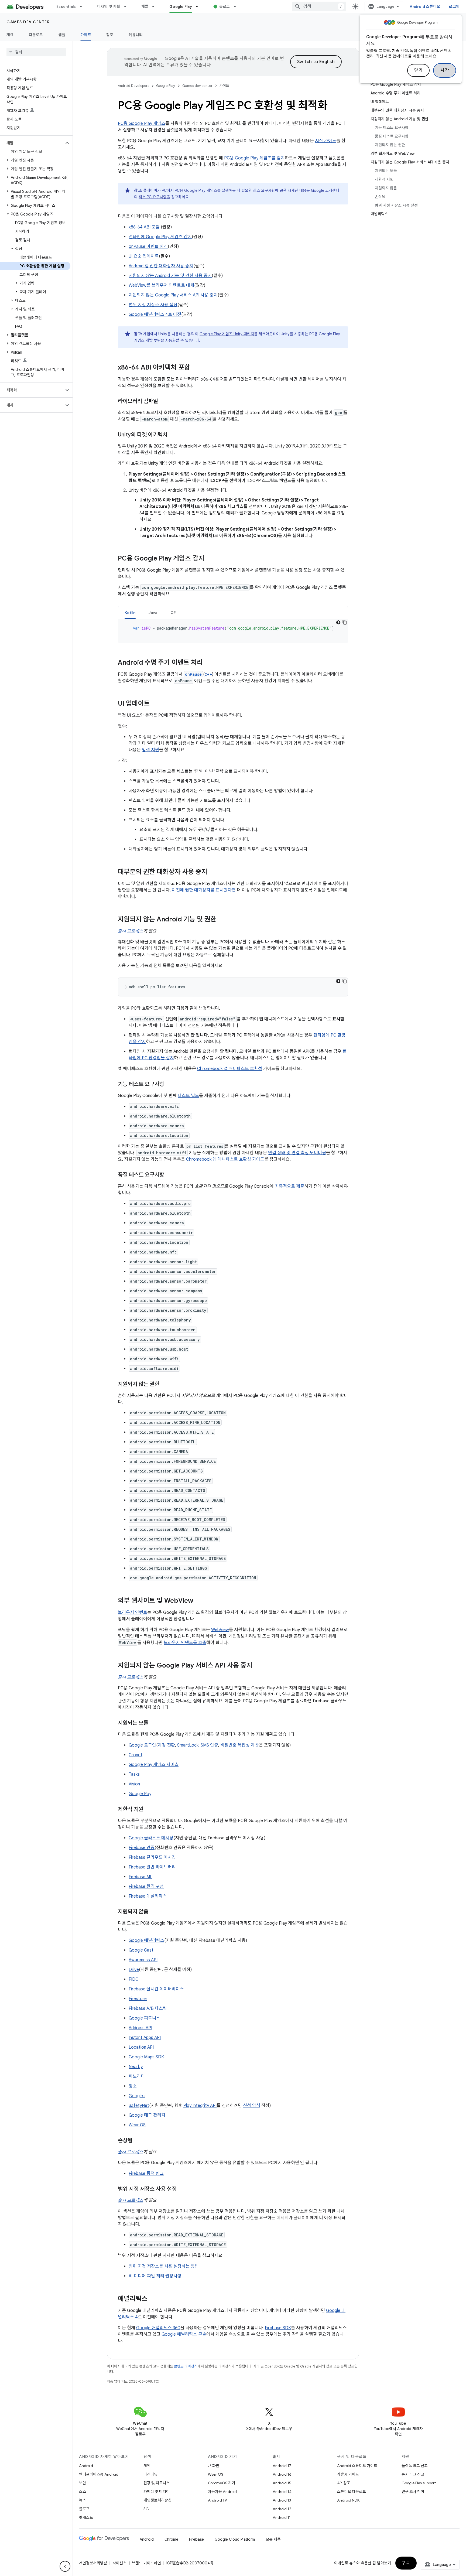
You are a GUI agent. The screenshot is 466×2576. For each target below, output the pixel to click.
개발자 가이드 (348, 2474)
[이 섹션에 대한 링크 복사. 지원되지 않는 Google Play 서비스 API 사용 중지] (258, 1666)
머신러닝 (150, 2474)
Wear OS (137, 2125)
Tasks (134, 1774)
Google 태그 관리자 (147, 2115)
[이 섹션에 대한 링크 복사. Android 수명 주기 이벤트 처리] (208, 663)
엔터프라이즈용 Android (99, 2474)
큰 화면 (214, 2466)
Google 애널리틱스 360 (158, 2328)
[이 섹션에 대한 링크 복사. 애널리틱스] (153, 2299)
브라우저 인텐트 (133, 1612)
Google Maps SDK (146, 2057)
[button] (32, 143)
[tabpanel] (233, 631)
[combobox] (319, 6)
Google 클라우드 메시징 (151, 1838)
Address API (140, 2028)
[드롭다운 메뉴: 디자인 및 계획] (128, 6)
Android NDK (348, 2500)
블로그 (225, 6)
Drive (134, 1970)
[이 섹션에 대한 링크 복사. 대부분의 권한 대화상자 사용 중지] (213, 872)
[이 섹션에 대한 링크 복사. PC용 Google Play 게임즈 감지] (210, 559)
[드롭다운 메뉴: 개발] (156, 6)
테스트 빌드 (188, 1096)
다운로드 (36, 35)
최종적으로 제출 (289, 1186)
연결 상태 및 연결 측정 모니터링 (297, 1153)
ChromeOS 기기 (222, 2483)
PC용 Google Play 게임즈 (142, 124)
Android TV (217, 2500)
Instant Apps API (145, 2038)
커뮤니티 (136, 35)
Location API (141, 2047)
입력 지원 (150, 750)
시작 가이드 (326, 141)
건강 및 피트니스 (157, 2483)
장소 (133, 2086)
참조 (110, 35)
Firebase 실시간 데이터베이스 (156, 1989)
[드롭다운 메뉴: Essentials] (83, 6)
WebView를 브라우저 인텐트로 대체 (161, 285)
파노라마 (137, 2076)
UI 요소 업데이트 (144, 256)
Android (86, 2466)
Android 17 (282, 2466)
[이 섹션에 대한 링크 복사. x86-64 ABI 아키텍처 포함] (196, 368)
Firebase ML (141, 1877)
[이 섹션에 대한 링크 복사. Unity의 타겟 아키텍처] (173, 435)
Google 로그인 (142, 1745)
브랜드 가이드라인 (146, 2563)
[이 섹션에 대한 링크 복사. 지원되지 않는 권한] (165, 1385)
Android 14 (282, 2492)
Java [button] (153, 613)
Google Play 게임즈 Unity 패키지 (227, 334)
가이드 (86, 35)
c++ (208, 674)
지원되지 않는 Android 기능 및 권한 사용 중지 (170, 276)
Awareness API (143, 1960)
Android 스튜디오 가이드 (357, 2466)
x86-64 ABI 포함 (144, 227)
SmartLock (188, 1745)
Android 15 (282, 2483)
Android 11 (282, 2517)
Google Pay (140, 1794)
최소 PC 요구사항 (153, 197)
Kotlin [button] (130, 613)
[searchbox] (36, 52)
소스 (83, 2492)
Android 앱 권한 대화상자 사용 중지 (161, 266)
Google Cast (141, 1950)
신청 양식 (252, 2106)
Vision (134, 1784)
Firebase (196, 2539)
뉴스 (83, 2500)
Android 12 (282, 2509)
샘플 (62, 35)
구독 (406, 2563)
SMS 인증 (209, 1745)
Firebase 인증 (142, 1848)
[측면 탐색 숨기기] (65, 2566)
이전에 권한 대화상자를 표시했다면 (204, 890)
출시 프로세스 (131, 931)
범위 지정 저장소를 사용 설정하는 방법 (164, 2266)
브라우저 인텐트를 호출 (185, 1643)
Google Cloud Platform (235, 2539)
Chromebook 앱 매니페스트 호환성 (230, 1069)
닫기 (418, 70)
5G (146, 2509)
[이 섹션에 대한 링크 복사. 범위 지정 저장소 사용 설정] (182, 2189)
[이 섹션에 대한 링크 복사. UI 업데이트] (155, 704)
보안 (83, 2483)
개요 (10, 35)
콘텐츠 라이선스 (186, 2366)
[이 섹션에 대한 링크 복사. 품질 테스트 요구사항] (170, 1175)
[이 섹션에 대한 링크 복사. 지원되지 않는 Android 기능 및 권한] (222, 920)
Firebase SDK (278, 2328)
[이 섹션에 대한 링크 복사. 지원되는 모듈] (154, 1723)
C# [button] (173, 613)
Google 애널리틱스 (146, 1940)
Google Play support (419, 2483)
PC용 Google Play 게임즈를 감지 (254, 158)
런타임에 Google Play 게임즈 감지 (160, 237)
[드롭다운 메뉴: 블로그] (237, 6)
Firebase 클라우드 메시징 (152, 1857)
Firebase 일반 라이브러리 (152, 1867)
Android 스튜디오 (425, 6)
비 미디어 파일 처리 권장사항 (155, 2276)
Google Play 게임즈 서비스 (154, 1765)
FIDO (134, 1979)
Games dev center (28, 22)
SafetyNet (139, 2106)
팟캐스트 (86, 2517)
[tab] (130, 612)
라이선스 (119, 2563)
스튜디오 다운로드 (352, 2492)
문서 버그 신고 (413, 2474)
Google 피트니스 (144, 2018)
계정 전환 (166, 1745)
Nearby (136, 2067)
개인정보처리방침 (157, 2500)
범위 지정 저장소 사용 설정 (153, 305)
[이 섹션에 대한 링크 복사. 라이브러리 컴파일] (163, 402)
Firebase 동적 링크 (146, 2174)
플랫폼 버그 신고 (415, 2466)
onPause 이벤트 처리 (148, 247)
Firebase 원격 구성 (146, 1887)
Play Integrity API (200, 2106)
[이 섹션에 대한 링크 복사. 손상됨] (138, 2141)
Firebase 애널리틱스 (148, 1896)
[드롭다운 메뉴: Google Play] (199, 6)
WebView (220, 1630)
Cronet (136, 1755)
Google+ (137, 2096)
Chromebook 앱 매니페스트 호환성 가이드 (225, 1159)
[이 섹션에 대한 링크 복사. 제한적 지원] (149, 1810)
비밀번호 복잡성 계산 (240, 1745)
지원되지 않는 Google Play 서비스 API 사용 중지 (173, 295)
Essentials (66, 6)
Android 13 (282, 2500)
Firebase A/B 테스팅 (148, 2008)
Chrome (171, 2539)
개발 (145, 6)
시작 (445, 70)
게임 (147, 2466)
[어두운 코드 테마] (338, 622)
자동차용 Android (222, 2492)
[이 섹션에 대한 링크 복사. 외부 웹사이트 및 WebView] (199, 1601)
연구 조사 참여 (413, 2492)
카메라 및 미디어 (157, 2492)
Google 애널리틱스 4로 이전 (155, 315)
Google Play (181, 6)
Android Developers (133, 86)
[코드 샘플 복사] (345, 622)
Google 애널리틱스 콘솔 (184, 2334)
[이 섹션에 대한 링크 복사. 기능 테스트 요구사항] (170, 1085)
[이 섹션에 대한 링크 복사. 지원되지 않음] (154, 1912)
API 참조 (344, 2483)
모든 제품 (273, 2539)
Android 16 (282, 2474)
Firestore (138, 1999)
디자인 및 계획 (109, 6)
